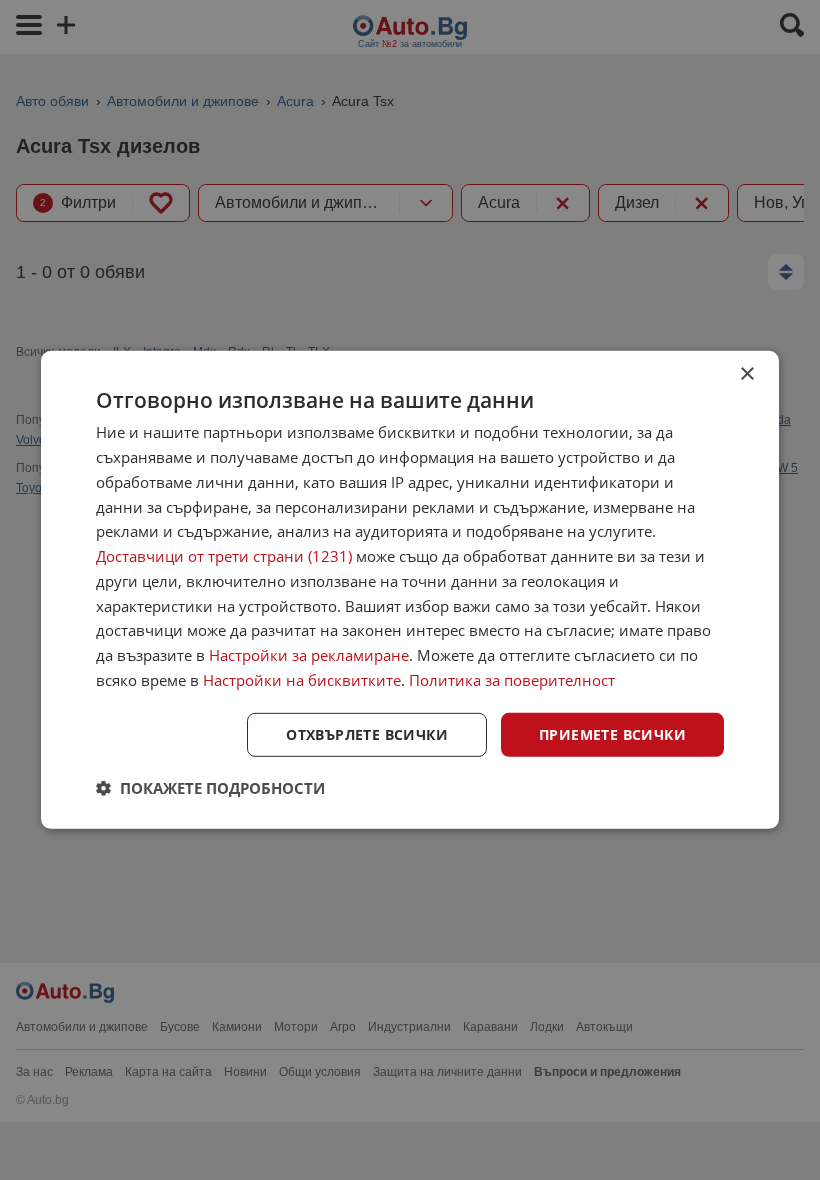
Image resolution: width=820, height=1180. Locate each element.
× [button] (746, 374)
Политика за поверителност (512, 680)
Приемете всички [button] (612, 733)
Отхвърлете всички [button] (367, 733)
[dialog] (410, 590)
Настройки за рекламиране (309, 655)
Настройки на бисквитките (302, 680)
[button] (210, 788)
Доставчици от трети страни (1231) (224, 556)
